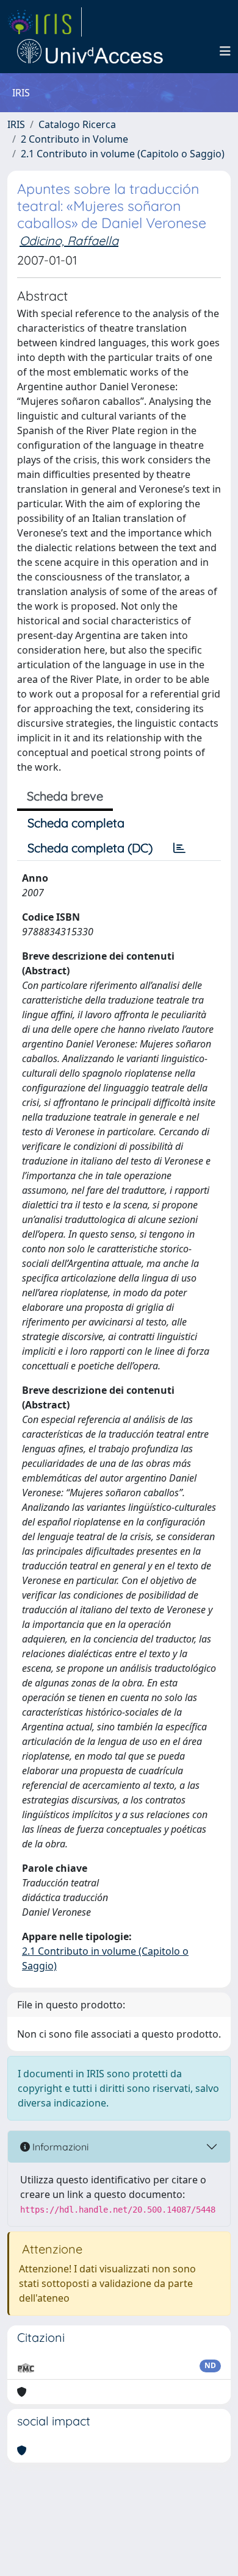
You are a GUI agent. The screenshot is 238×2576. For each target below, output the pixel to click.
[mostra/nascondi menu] (225, 51)
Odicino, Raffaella (69, 241)
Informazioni (59, 2147)
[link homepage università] (90, 51)
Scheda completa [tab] (76, 823)
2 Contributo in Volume (74, 139)
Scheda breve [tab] (65, 796)
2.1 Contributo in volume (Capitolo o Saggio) (123, 154)
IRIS (16, 124)
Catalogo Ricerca (77, 124)
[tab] (179, 848)
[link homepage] (45, 22)
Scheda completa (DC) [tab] (90, 848)
